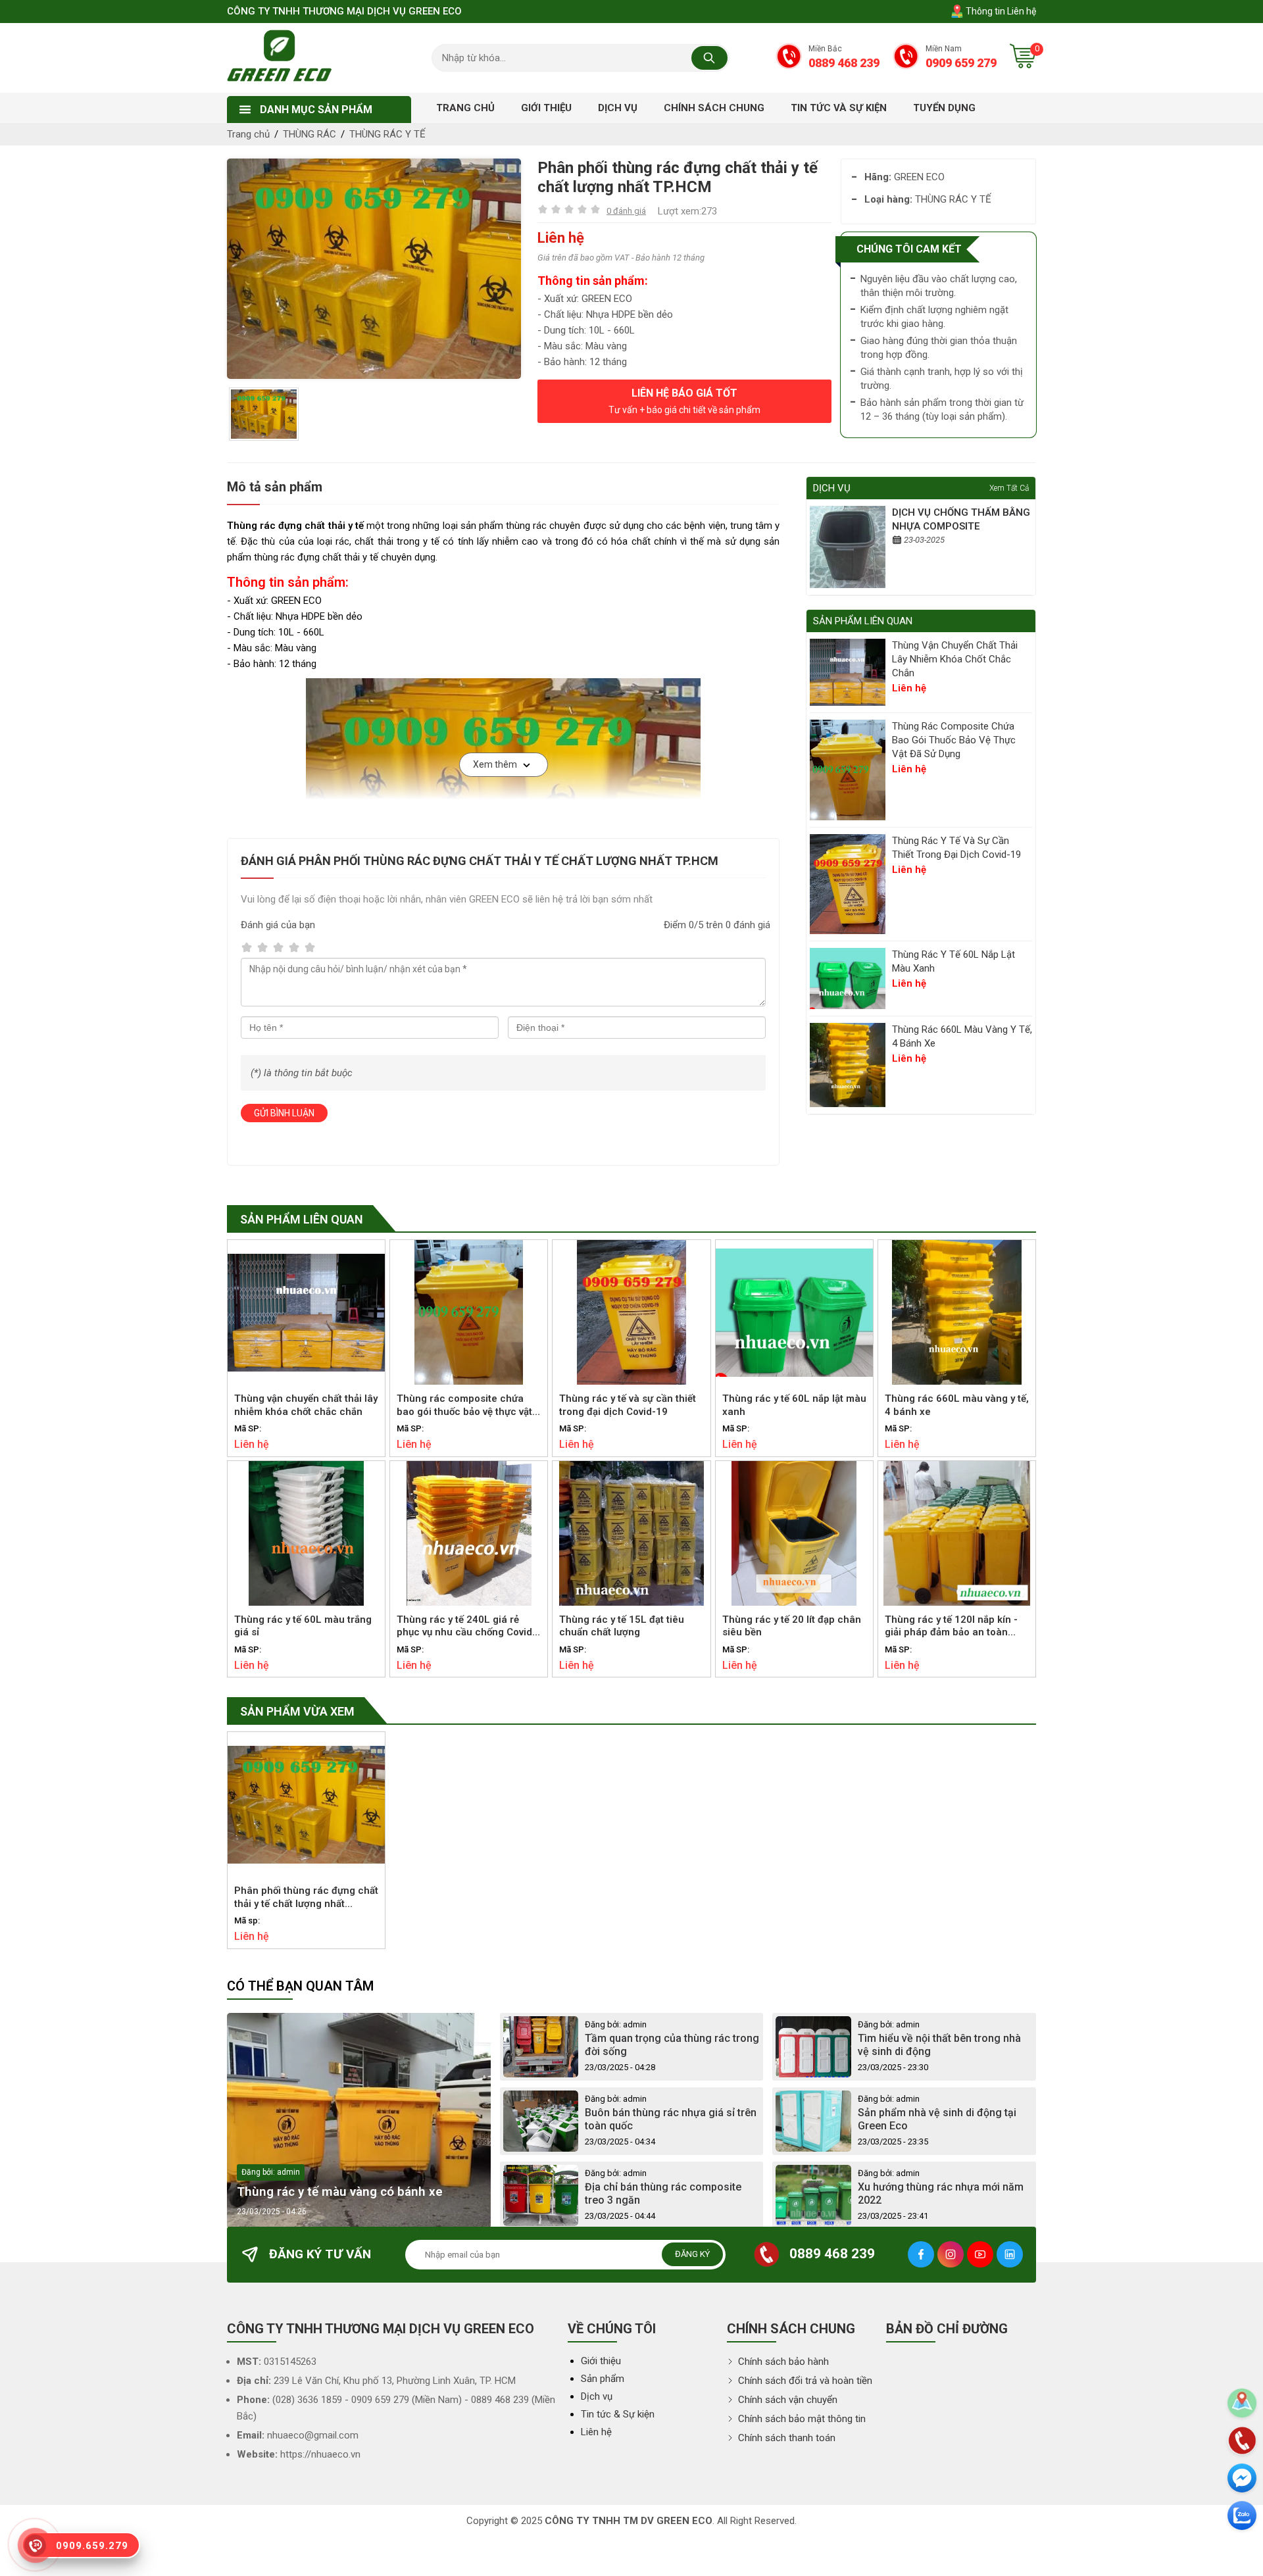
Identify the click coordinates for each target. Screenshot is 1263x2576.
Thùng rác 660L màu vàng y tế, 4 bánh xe (962, 1036)
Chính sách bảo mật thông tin (801, 2419)
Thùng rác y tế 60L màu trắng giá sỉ (303, 1626)
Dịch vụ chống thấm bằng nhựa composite (961, 519)
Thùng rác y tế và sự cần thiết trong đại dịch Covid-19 (956, 848)
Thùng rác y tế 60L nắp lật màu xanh (953, 961)
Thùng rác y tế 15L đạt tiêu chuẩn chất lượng (622, 1626)
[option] (374, 269)
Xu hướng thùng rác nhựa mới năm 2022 (941, 2194)
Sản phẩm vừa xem (297, 1711)
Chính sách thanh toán (785, 2438)
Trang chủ (248, 134)
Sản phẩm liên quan (302, 1219)
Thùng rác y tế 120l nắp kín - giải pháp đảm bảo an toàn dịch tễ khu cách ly (951, 1627)
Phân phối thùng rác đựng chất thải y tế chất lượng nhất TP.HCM (306, 1898)
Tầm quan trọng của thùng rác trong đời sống (672, 2045)
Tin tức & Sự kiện (618, 2414)
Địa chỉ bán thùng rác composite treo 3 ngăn (663, 2194)
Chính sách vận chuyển (786, 2400)
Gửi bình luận (284, 1113)
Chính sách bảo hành (782, 2362)
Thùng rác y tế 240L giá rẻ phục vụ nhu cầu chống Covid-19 (466, 1627)
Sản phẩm (603, 2379)
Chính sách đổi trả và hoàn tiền (804, 2381)
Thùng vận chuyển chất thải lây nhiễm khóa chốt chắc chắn (955, 659)
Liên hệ (596, 2432)
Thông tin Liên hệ (1000, 11)
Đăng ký (692, 2254)
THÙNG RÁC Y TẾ (387, 134)
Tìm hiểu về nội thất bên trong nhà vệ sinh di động (939, 2045)
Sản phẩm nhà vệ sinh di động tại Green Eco (937, 2119)
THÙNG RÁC (310, 134)
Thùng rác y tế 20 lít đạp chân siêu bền (792, 1626)
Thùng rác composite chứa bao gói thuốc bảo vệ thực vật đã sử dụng (954, 740)
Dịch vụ (597, 2396)
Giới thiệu (601, 2361)
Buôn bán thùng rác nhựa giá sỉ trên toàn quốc (671, 2119)
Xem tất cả (1009, 488)
